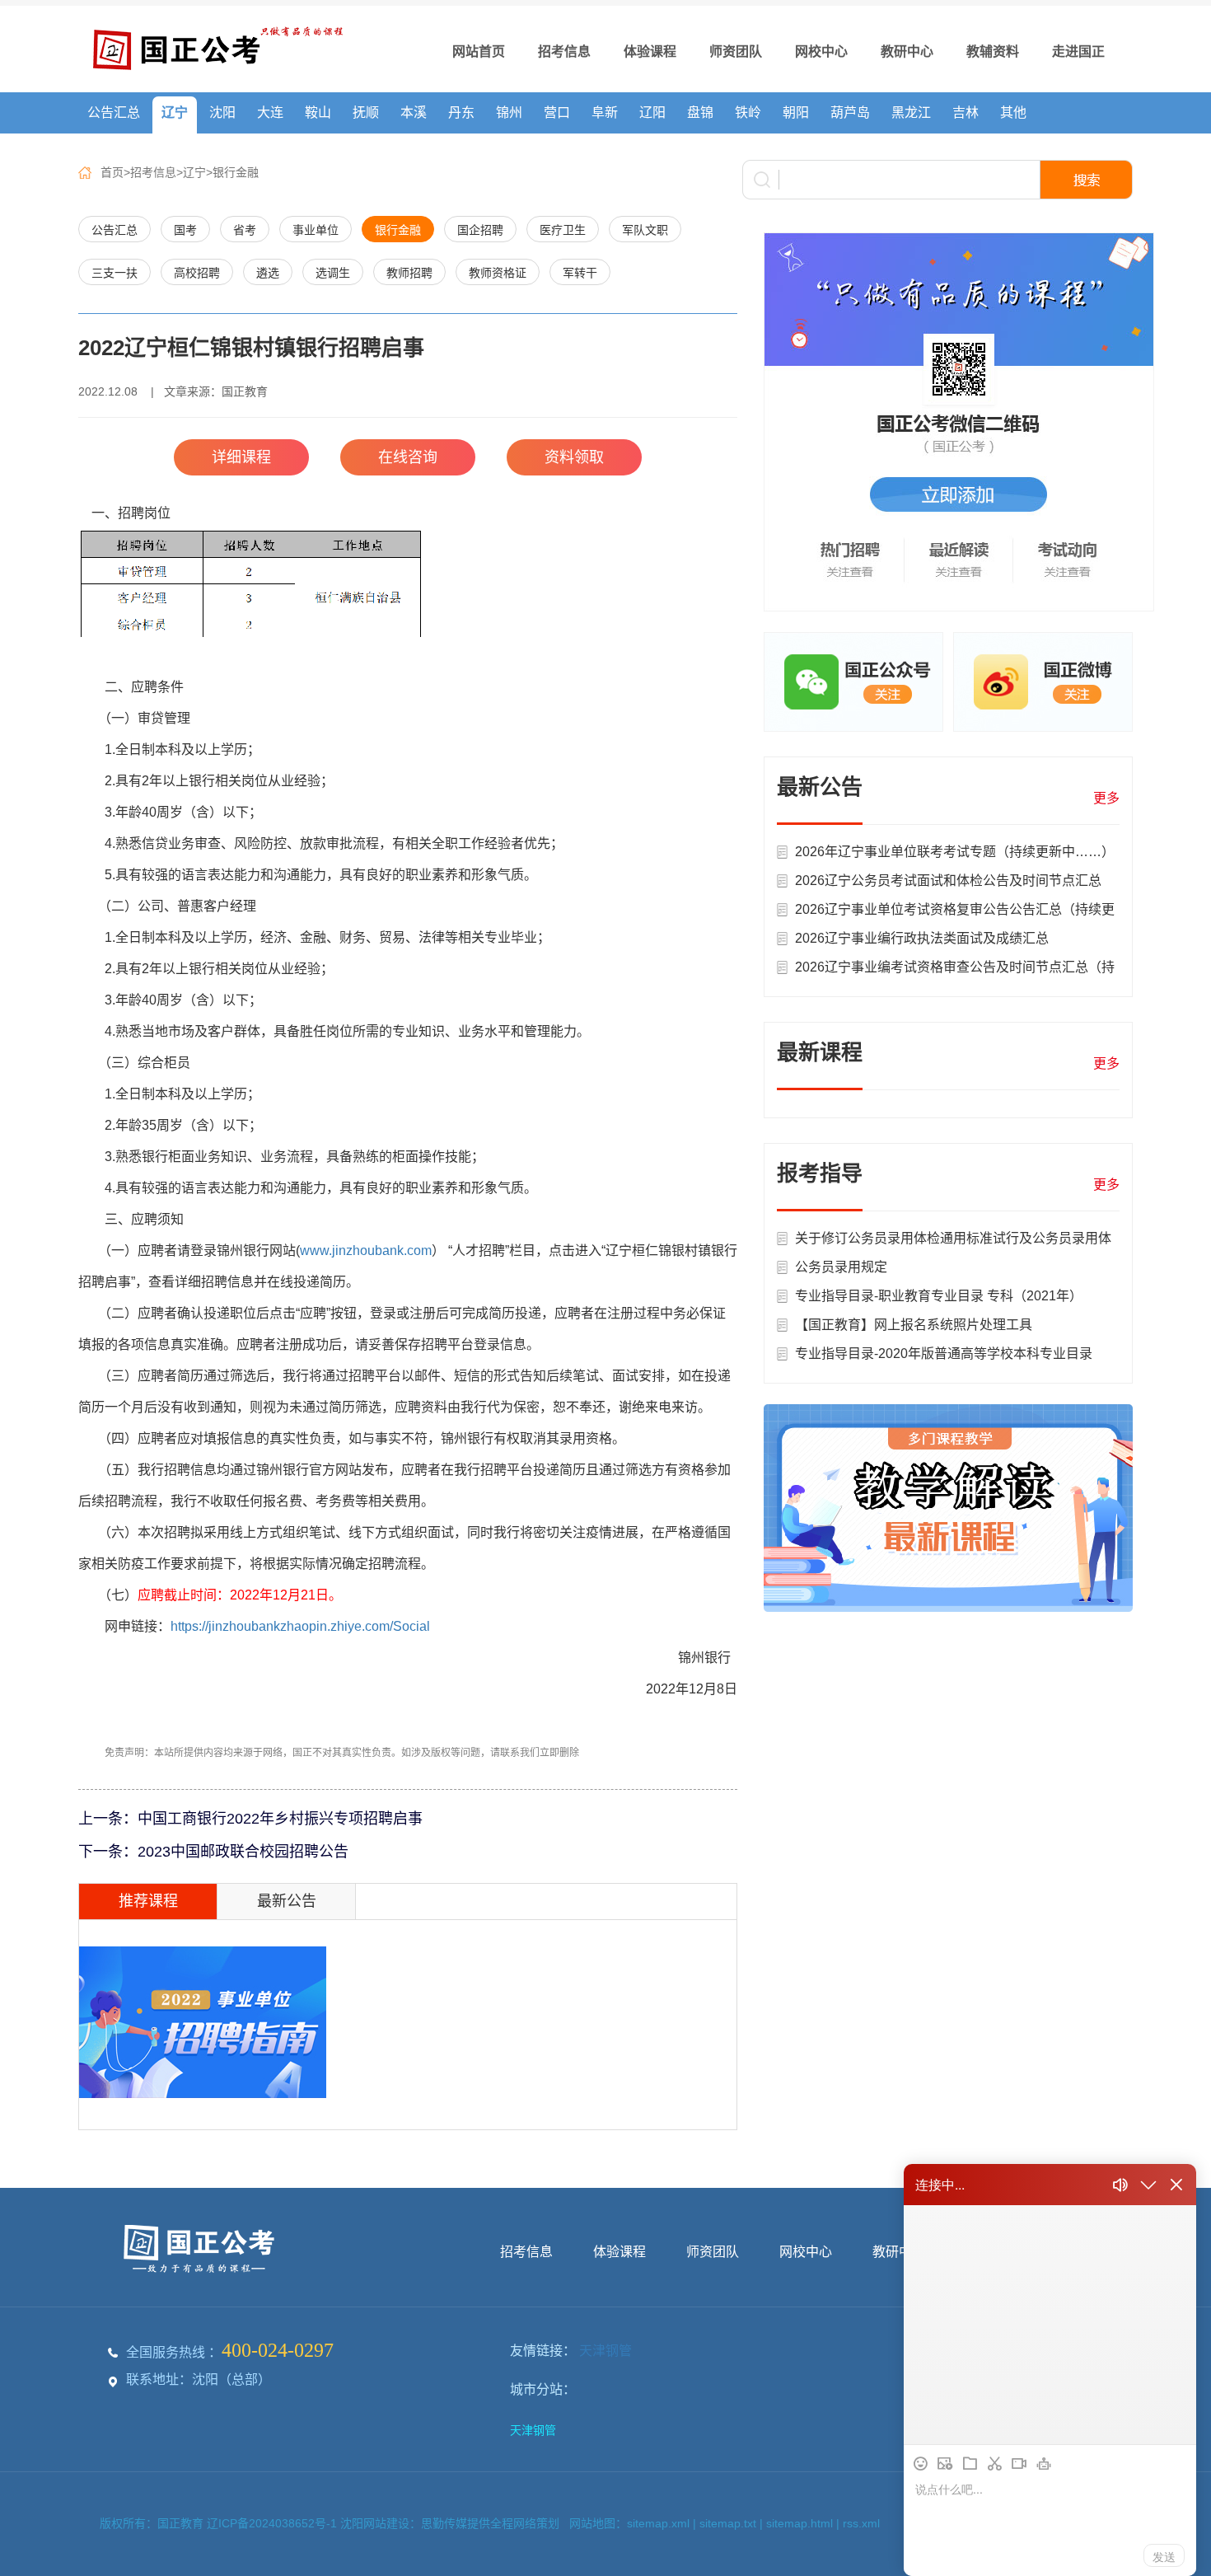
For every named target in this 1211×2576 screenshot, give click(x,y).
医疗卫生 (563, 230)
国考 (185, 230)
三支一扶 (115, 273)
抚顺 (366, 112)
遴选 (268, 273)
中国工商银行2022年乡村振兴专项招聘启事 (280, 1819)
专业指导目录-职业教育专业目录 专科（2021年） (939, 1296)
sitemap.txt (728, 2523)
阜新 (605, 112)
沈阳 (222, 112)
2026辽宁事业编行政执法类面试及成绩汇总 (922, 938)
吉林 (966, 112)
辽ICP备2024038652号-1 (274, 2523)
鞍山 (318, 112)
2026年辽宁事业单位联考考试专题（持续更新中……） (955, 852)
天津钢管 (605, 2351)
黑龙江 (911, 112)
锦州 (509, 112)
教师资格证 (498, 273)
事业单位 (316, 230)
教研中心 (907, 52)
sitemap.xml (658, 2523)
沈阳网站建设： (381, 2523)
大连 (270, 112)
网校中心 (821, 52)
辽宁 (175, 112)
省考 (245, 230)
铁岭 (748, 112)
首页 (112, 172)
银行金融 (236, 172)
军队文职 (645, 230)
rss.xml (861, 2523)
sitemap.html (800, 2523)
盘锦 (700, 112)
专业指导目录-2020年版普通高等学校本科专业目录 (944, 1354)
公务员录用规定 (841, 1267)
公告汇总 (114, 112)
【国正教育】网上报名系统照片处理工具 (914, 1325)
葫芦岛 (850, 112)
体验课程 (650, 52)
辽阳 (652, 112)
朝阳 (796, 112)
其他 (1013, 112)
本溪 (414, 112)
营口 (557, 112)
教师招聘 (409, 273)
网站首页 (479, 52)
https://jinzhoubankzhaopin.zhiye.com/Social (300, 1626)
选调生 (333, 273)
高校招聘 (197, 273)
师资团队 (736, 52)
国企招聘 (480, 230)
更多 (1106, 798)
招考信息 (564, 52)
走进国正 (1078, 52)
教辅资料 (993, 52)
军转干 (580, 273)
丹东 (461, 112)
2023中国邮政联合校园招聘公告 (243, 1852)
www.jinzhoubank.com (366, 1251)
